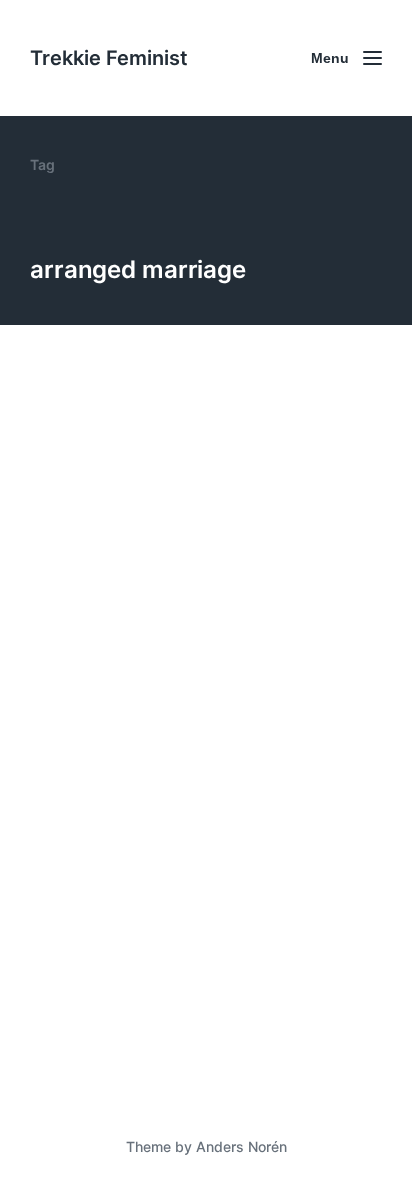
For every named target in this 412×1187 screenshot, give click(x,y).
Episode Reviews (168, 619)
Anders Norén (241, 1146)
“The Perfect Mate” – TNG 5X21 (200, 997)
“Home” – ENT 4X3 (138, 586)
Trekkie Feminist (109, 58)
